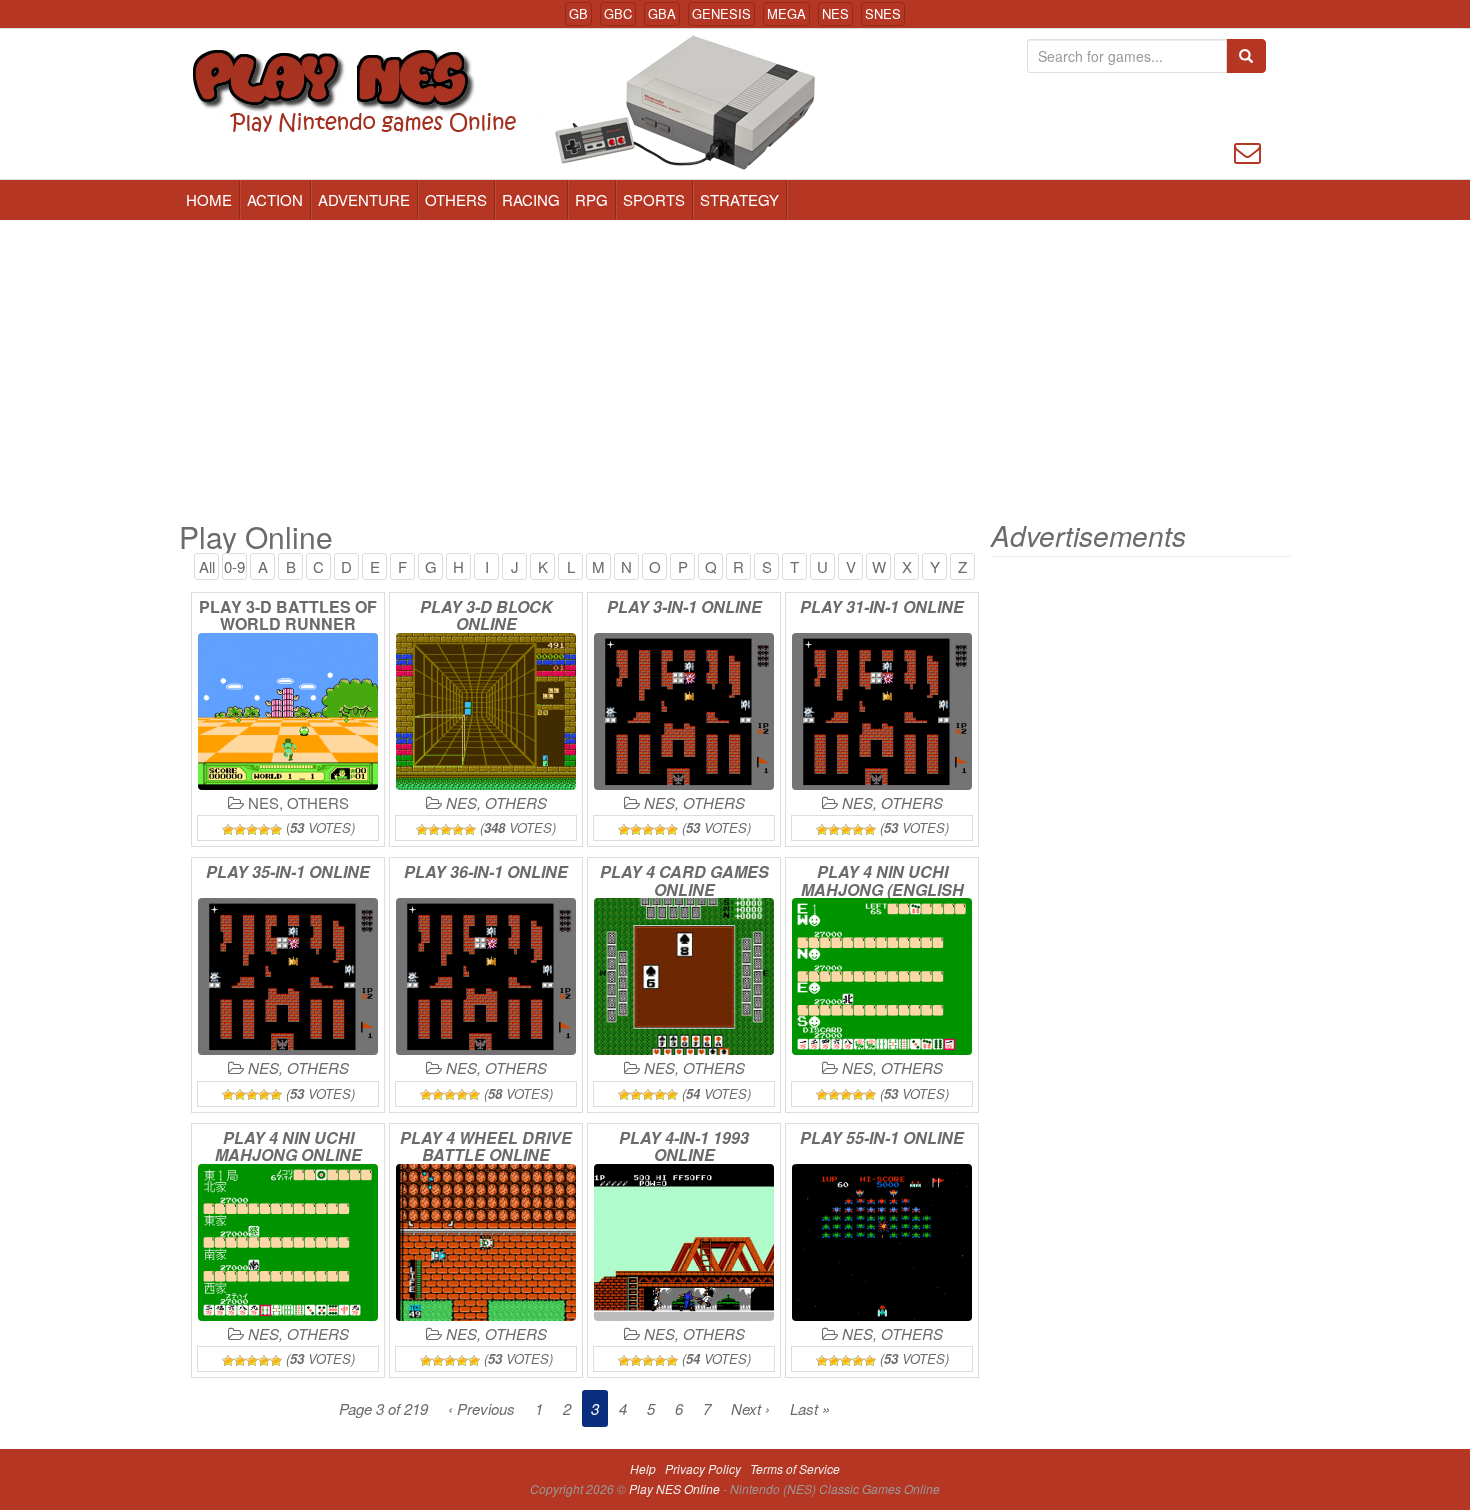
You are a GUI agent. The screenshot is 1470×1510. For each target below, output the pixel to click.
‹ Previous (481, 1408)
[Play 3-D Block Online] (486, 711)
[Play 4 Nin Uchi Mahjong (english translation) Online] (882, 976)
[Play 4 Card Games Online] (684, 976)
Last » (810, 1408)
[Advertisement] (735, 370)
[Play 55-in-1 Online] (882, 1242)
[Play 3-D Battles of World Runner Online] (288, 711)
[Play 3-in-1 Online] (684, 711)
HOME (209, 199)
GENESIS (721, 13)
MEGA (786, 13)
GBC (618, 13)
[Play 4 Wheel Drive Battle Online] (486, 1242)
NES (835, 13)
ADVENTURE (364, 199)
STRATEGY (739, 199)
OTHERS (456, 199)
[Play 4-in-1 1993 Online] (684, 1242)
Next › (750, 1408)
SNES (883, 13)
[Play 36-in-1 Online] (486, 976)
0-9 (234, 566)
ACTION (275, 199)
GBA (662, 13)
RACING (531, 199)
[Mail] (1247, 150)
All (207, 566)
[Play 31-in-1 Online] (882, 711)
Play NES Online (676, 1488)
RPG (591, 199)
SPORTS (654, 199)
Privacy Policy (703, 1468)
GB (578, 13)
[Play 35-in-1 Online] (288, 976)
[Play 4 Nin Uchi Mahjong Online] (288, 1242)
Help (643, 1468)
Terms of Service (795, 1468)
